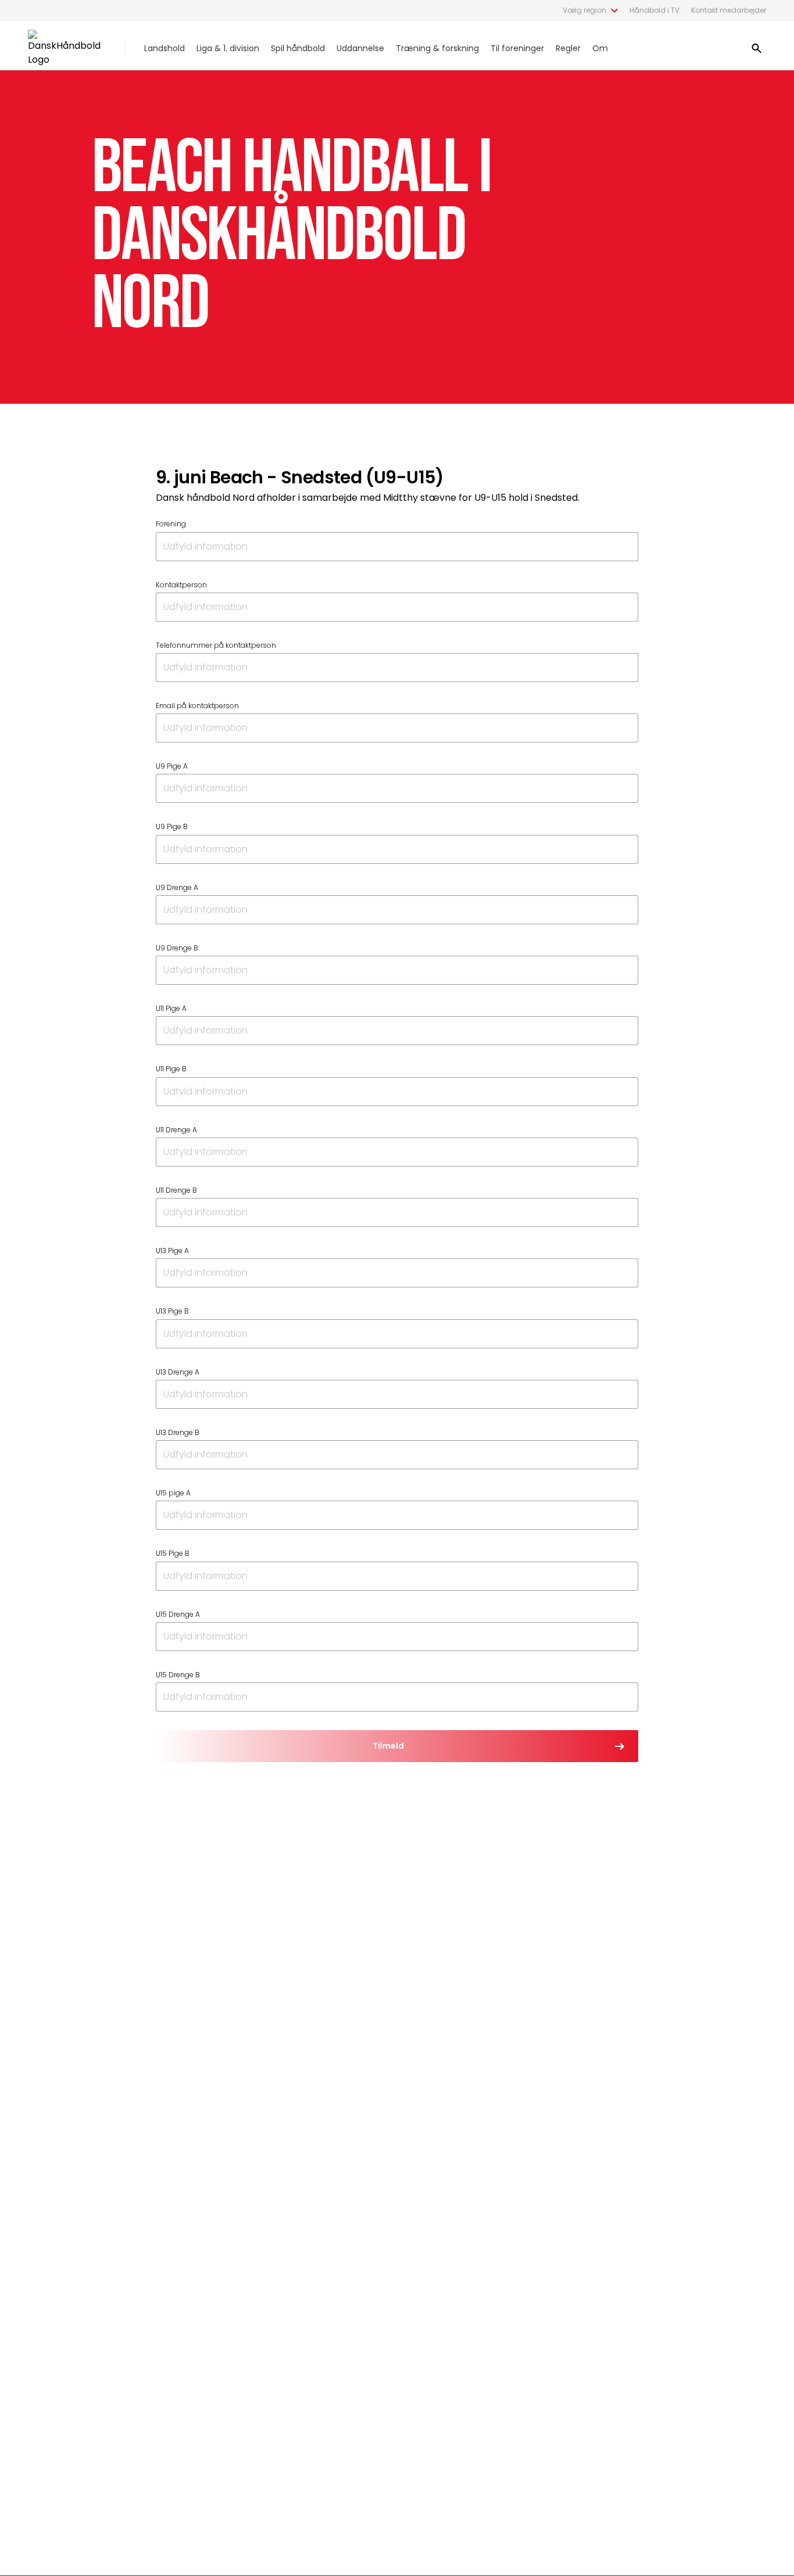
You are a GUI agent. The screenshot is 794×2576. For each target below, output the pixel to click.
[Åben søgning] (757, 48)
